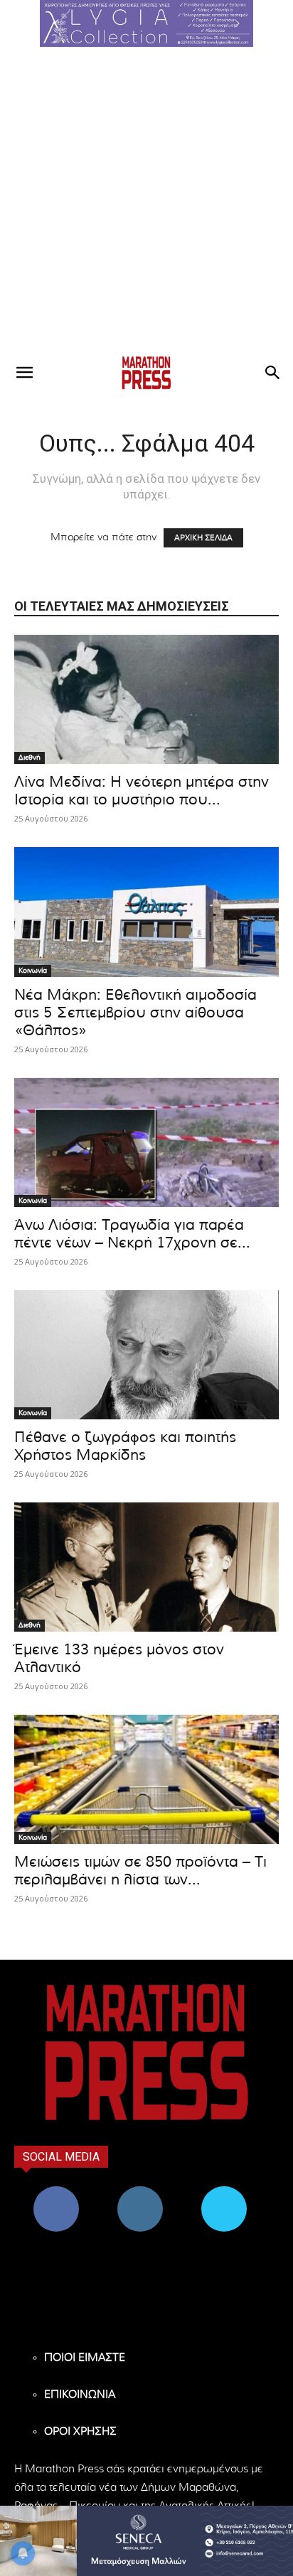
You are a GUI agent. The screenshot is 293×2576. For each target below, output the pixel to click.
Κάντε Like (56, 2192)
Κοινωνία (33, 971)
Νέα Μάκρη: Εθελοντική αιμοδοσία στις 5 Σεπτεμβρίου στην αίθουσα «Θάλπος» (135, 1013)
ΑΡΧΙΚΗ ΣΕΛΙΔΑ (203, 538)
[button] (146, 23)
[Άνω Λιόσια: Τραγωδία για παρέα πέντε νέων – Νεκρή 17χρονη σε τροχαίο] (146, 1142)
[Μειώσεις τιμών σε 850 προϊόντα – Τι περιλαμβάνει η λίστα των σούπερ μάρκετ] (146, 1779)
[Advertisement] (146, 200)
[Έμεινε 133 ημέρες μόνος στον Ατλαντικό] (146, 1567)
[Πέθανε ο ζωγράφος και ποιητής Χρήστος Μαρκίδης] (146, 1355)
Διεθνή (30, 758)
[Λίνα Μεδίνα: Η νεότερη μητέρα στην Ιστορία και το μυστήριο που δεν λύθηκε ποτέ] (146, 699)
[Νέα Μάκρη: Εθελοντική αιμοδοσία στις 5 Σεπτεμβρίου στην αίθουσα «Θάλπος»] (146, 912)
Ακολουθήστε (140, 2192)
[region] (146, 23)
